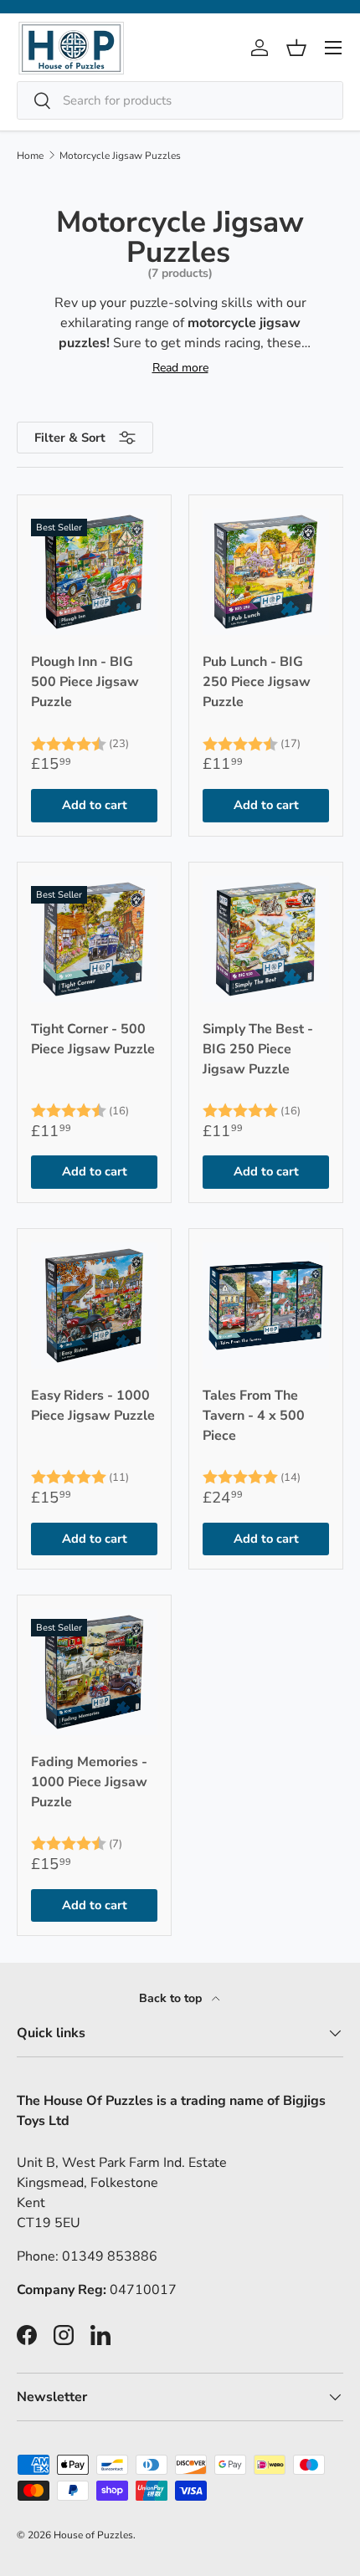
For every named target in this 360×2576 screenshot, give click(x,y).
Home (30, 156)
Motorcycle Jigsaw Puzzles (120, 156)
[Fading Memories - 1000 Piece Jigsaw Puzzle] (94, 1672)
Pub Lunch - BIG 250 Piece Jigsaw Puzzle (257, 682)
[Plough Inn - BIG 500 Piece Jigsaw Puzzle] (94, 572)
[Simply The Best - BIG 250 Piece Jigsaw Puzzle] (266, 939)
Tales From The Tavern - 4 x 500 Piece (254, 1416)
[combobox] (180, 100)
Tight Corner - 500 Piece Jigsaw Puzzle (93, 1039)
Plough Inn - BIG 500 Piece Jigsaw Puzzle (85, 682)
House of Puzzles (93, 2535)
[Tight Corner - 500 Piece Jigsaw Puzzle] (94, 939)
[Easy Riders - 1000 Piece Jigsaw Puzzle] (94, 1306)
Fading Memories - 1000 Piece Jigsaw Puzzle (89, 1782)
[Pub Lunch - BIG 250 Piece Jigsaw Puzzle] (266, 572)
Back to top (172, 1998)
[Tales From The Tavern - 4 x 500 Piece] (266, 1306)
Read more (180, 368)
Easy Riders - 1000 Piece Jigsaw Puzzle (93, 1406)
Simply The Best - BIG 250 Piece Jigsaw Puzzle (258, 1049)
